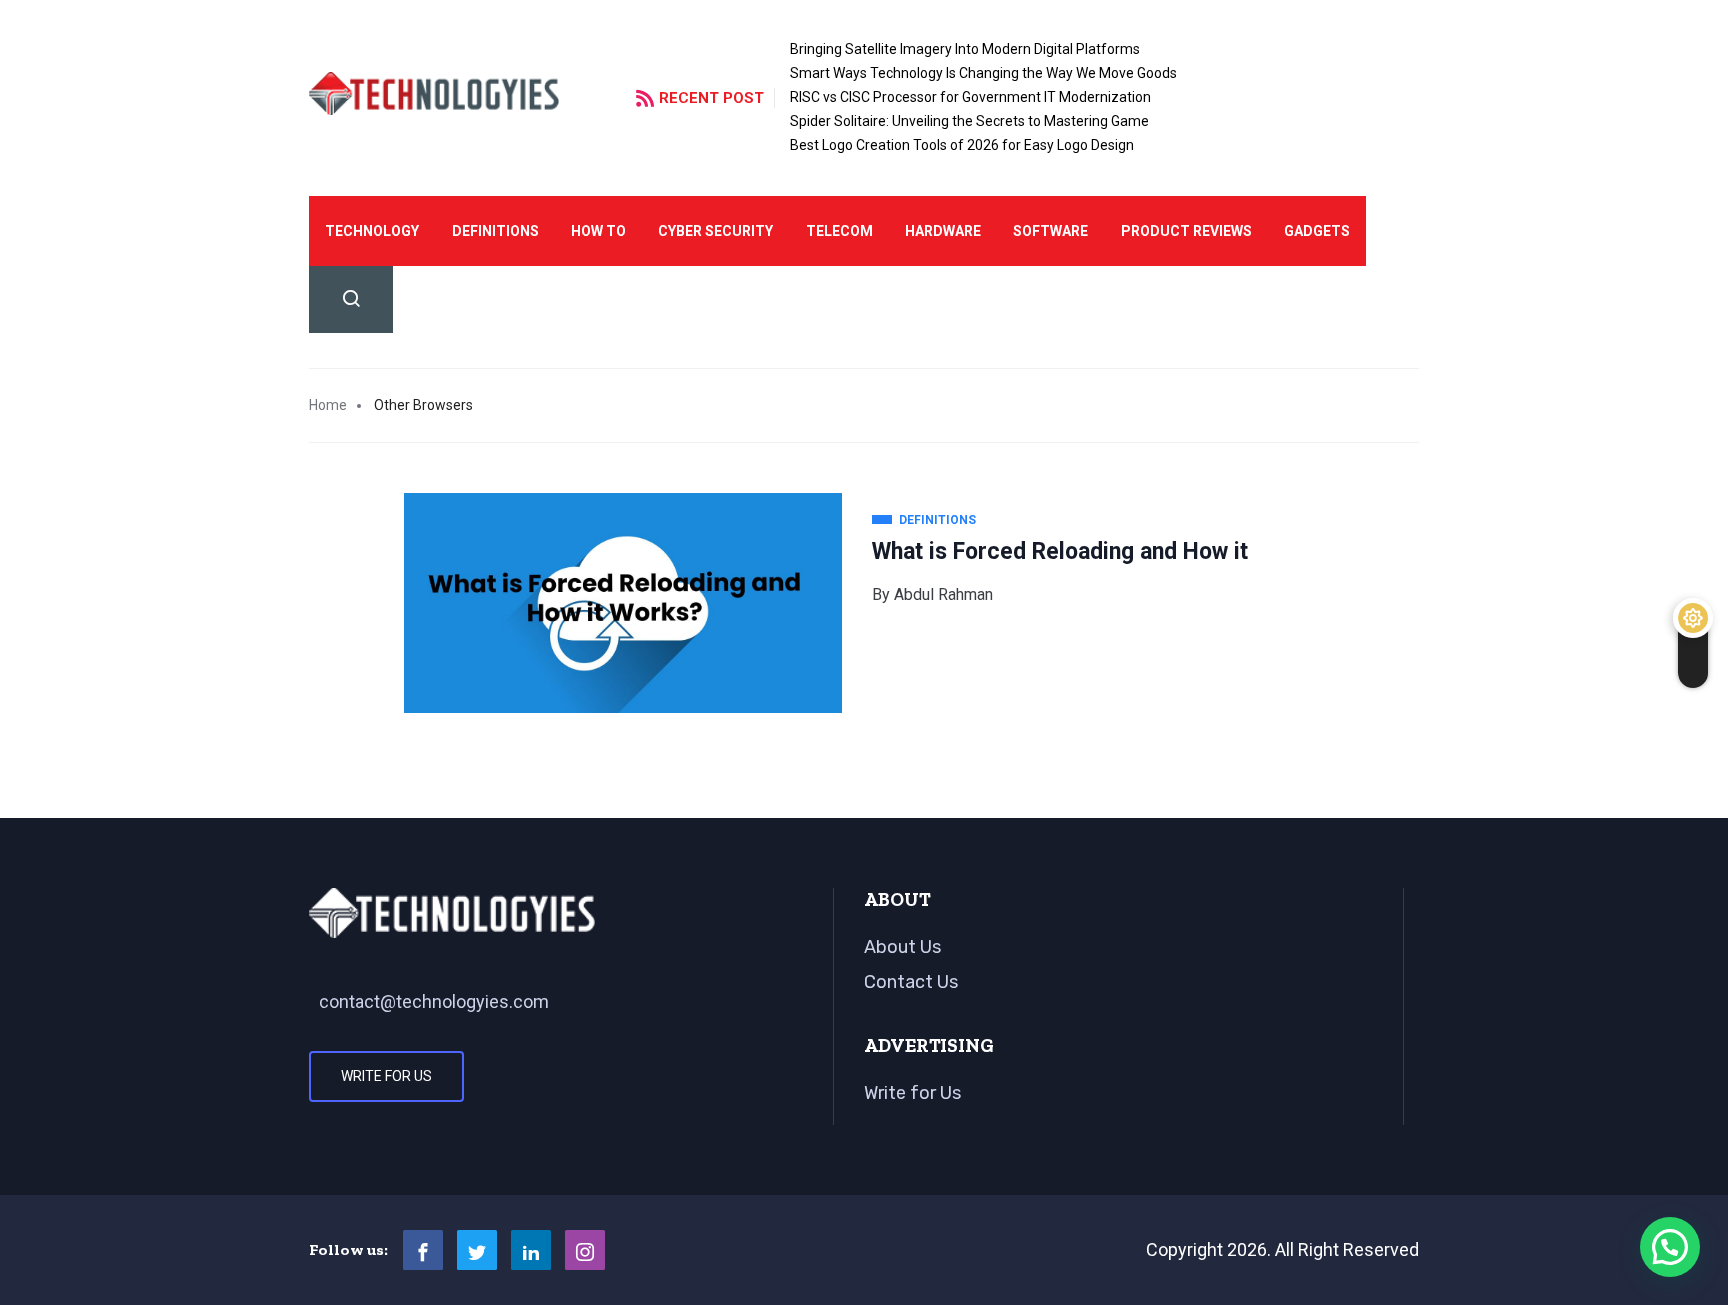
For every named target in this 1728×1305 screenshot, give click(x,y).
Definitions (495, 231)
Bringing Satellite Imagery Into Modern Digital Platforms (965, 49)
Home (328, 405)
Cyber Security (715, 231)
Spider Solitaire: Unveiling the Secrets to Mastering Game (969, 121)
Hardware (943, 231)
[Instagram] (585, 1250)
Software (1050, 231)
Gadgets (1317, 231)
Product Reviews (1186, 231)
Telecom (839, 231)
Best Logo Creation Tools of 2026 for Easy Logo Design (962, 145)
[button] (1670, 1247)
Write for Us (386, 1076)
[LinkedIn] (531, 1250)
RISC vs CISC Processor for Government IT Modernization (970, 97)
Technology (372, 231)
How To (598, 231)
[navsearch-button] (351, 299)
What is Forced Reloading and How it (1060, 551)
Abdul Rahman (943, 594)
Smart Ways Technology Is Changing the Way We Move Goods (983, 73)
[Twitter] (477, 1250)
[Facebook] (423, 1250)
